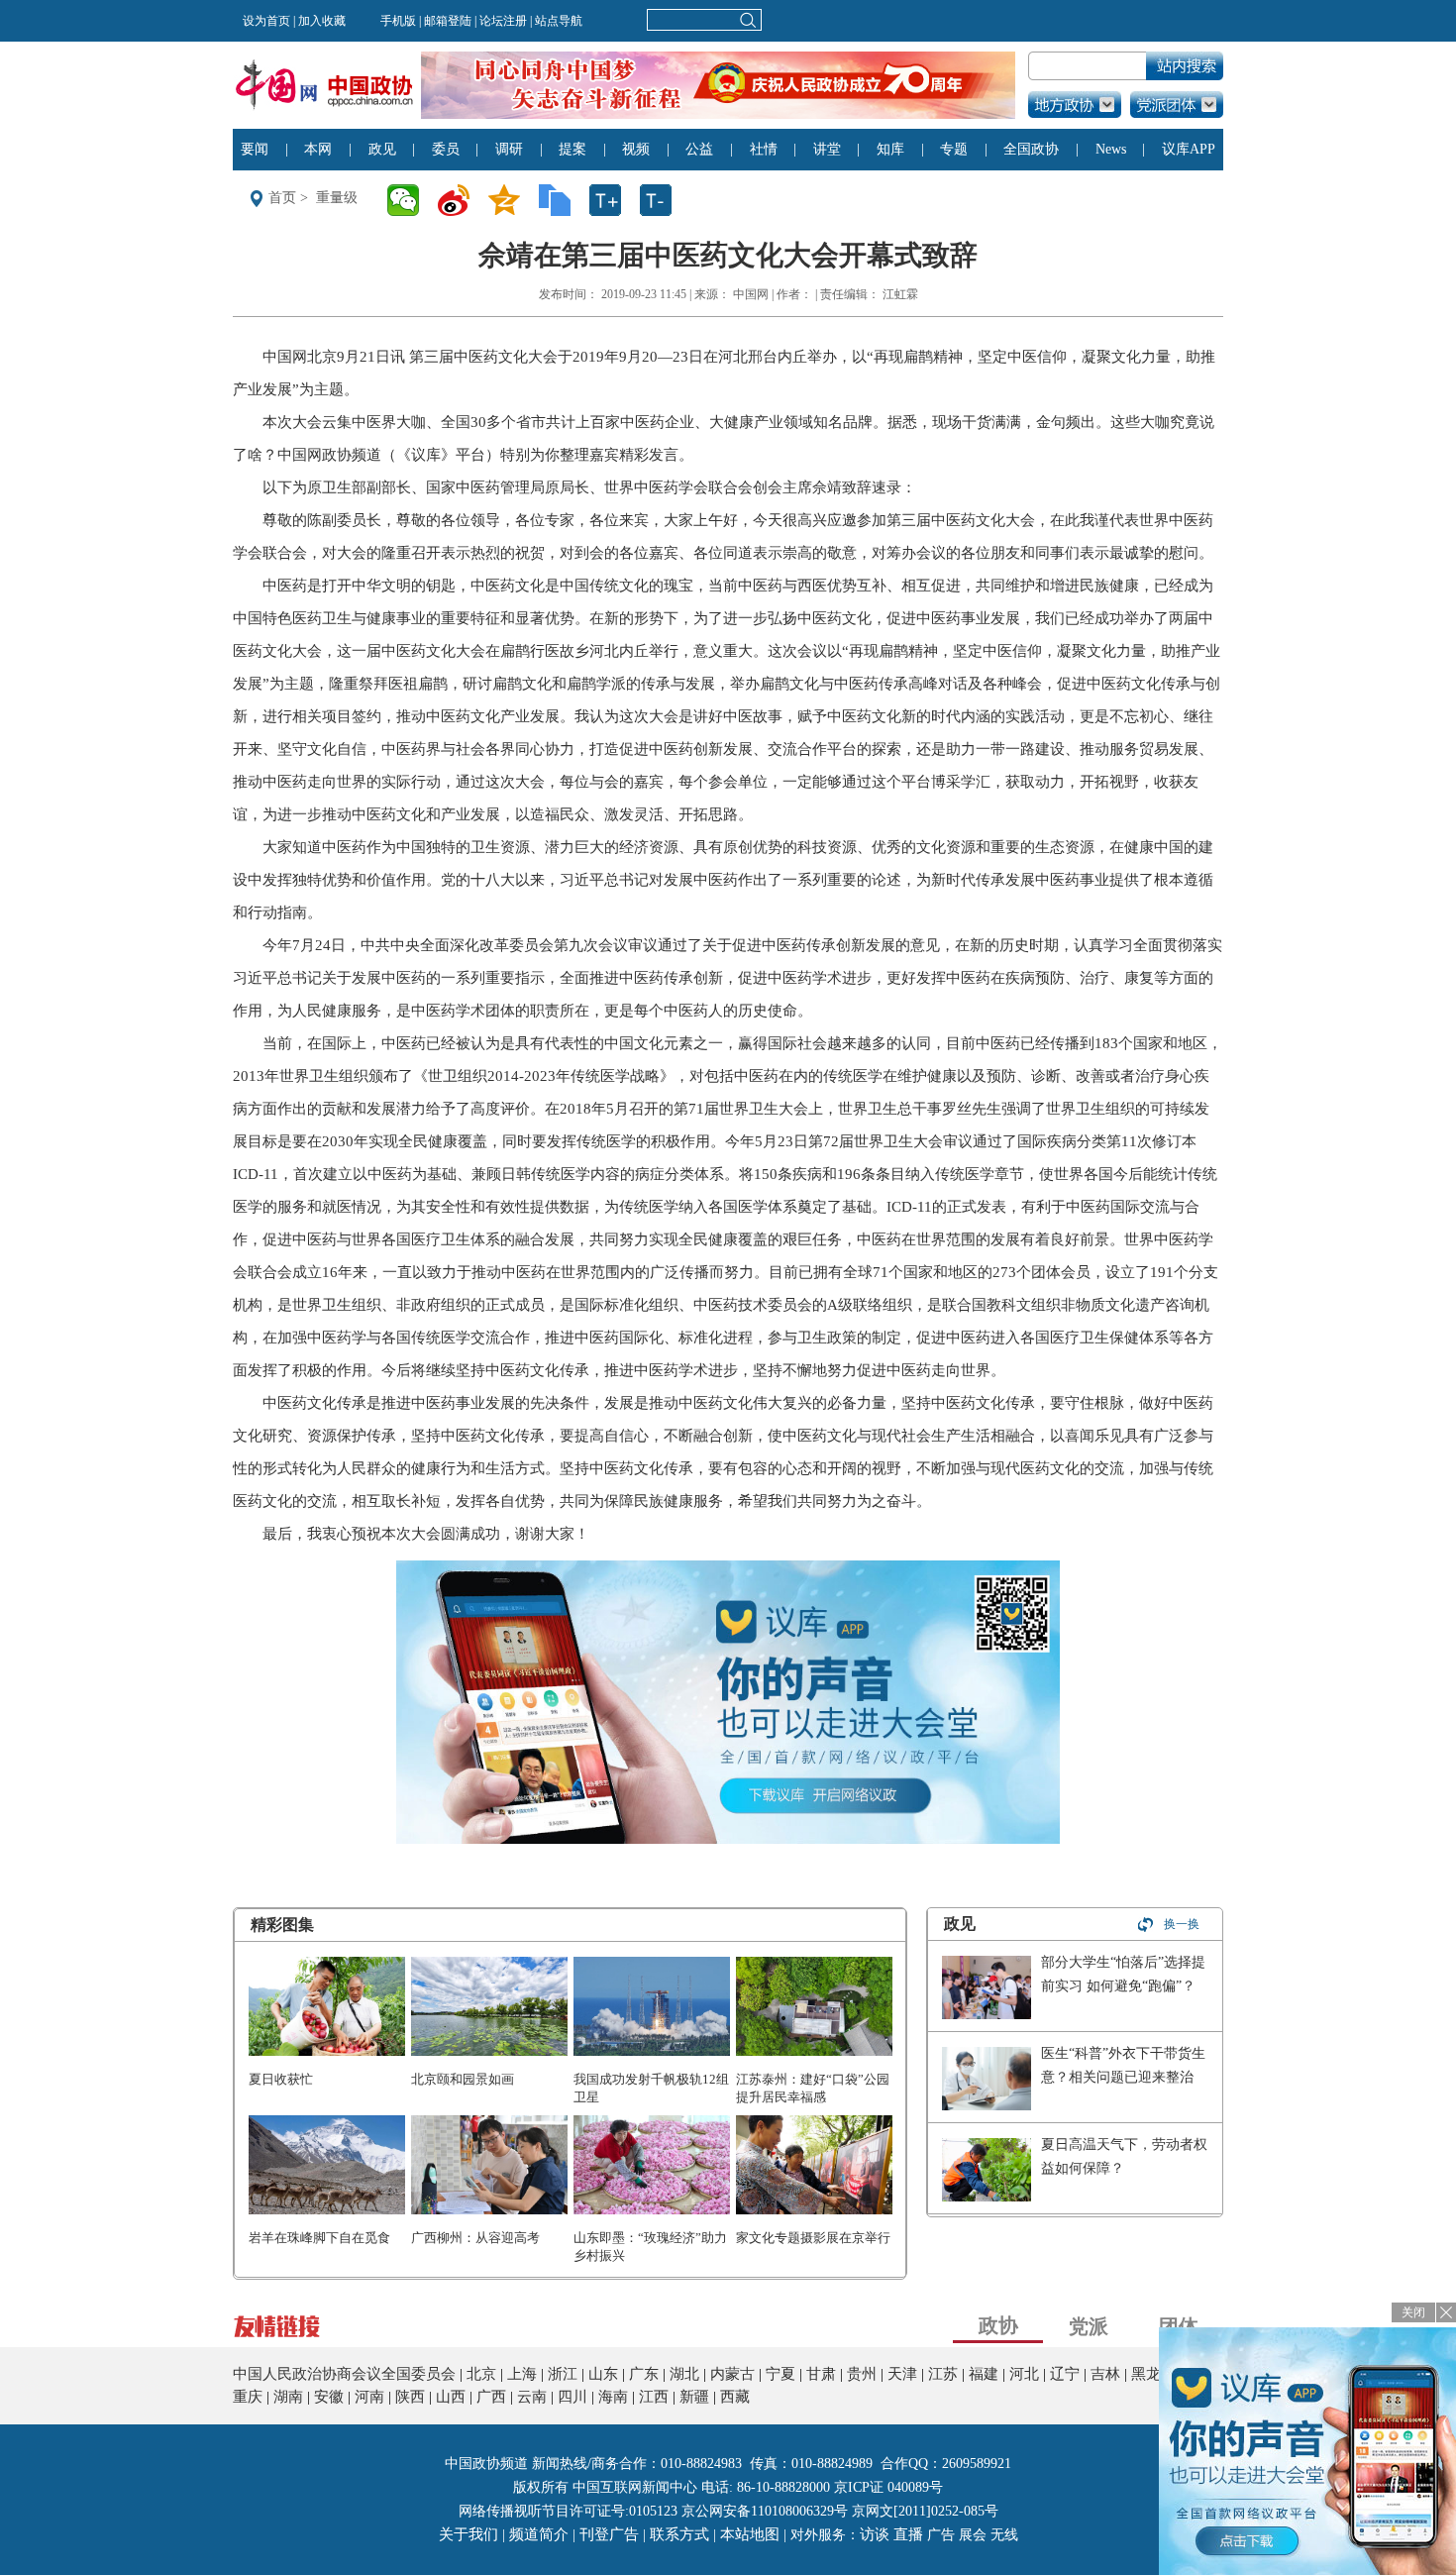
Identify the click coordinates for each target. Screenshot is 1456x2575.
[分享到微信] (410, 200)
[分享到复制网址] (561, 200)
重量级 (337, 198)
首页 (282, 198)
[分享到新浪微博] (460, 200)
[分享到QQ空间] (511, 200)
